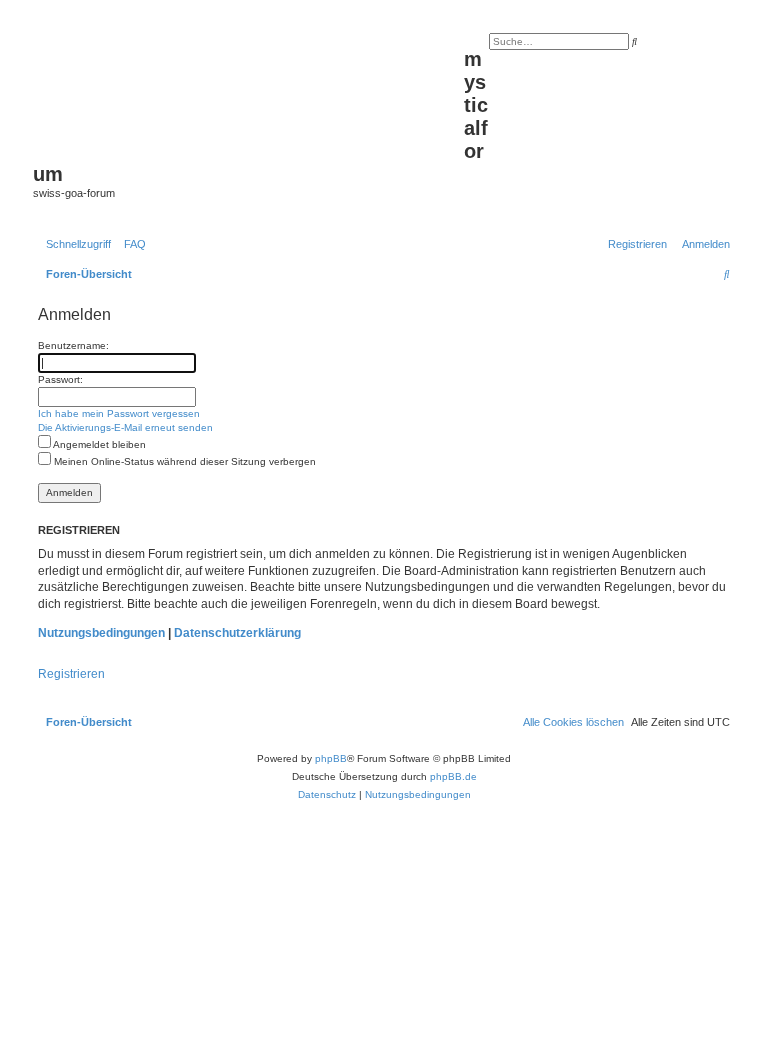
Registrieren (71, 674)
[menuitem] (131, 244)
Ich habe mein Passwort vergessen (119, 413)
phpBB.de (453, 776)
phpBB (331, 758)
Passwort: (60, 379)
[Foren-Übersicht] (248, 91)
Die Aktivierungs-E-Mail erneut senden (125, 427)
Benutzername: (73, 345)
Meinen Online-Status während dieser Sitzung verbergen (183, 461)
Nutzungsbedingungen (101, 633)
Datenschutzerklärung (237, 633)
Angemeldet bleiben (98, 444)
